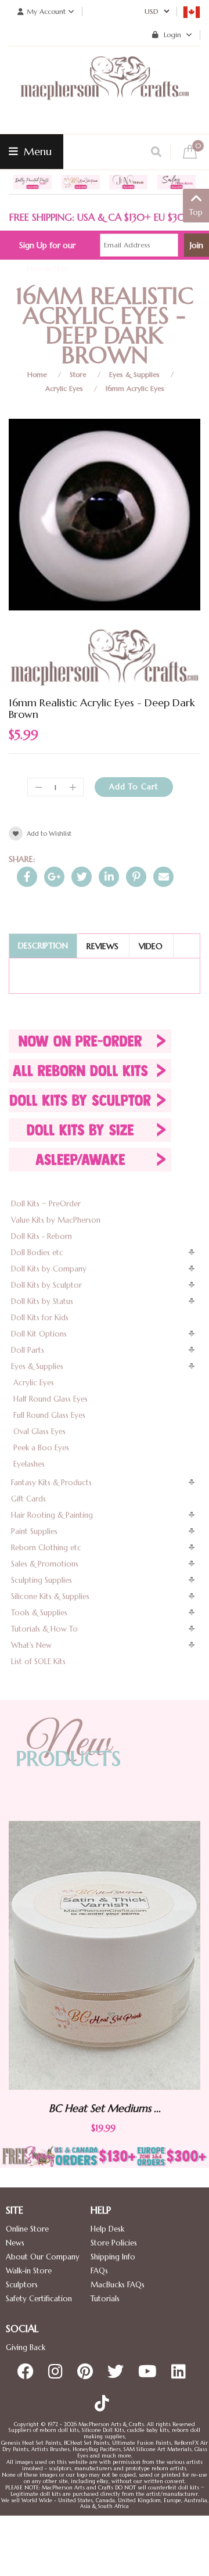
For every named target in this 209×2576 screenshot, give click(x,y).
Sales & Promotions (45, 1564)
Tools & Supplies (39, 1613)
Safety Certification (39, 2299)
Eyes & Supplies (134, 374)
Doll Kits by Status (42, 1301)
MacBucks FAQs (118, 2285)
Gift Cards (28, 1499)
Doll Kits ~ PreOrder (46, 1204)
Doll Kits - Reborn (42, 1236)
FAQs (99, 2271)
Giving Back (26, 2347)
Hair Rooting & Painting (52, 1515)
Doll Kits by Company (49, 1269)
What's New (31, 1645)
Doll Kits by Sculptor (46, 1285)
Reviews (102, 946)
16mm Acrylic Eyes (135, 388)
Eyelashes (29, 1464)
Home (37, 374)
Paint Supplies (34, 1531)
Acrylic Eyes (64, 388)
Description (43, 946)
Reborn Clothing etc (46, 1548)
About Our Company (43, 2257)
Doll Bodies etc (37, 1253)
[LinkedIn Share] (109, 877)
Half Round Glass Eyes (51, 1399)
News (15, 2243)
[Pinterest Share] (136, 877)
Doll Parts (28, 1350)
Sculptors (22, 2285)
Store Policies (114, 2243)
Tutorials (105, 2299)
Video (151, 946)
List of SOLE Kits (38, 1661)
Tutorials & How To (44, 1629)
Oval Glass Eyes (39, 1431)
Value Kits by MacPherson (56, 1220)
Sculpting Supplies (42, 1580)
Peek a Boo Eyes (41, 1448)
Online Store (27, 2229)
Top (196, 212)
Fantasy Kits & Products (51, 1483)
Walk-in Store (29, 2271)
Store (78, 374)
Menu (36, 151)
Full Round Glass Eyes (49, 1415)
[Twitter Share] (82, 877)
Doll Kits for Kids (40, 1318)
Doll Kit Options (39, 1334)
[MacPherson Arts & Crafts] (105, 90)
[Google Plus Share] (54, 877)
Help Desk (107, 2229)
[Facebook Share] (27, 877)
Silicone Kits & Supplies (50, 1596)
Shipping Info (113, 2257)
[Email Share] (163, 877)
